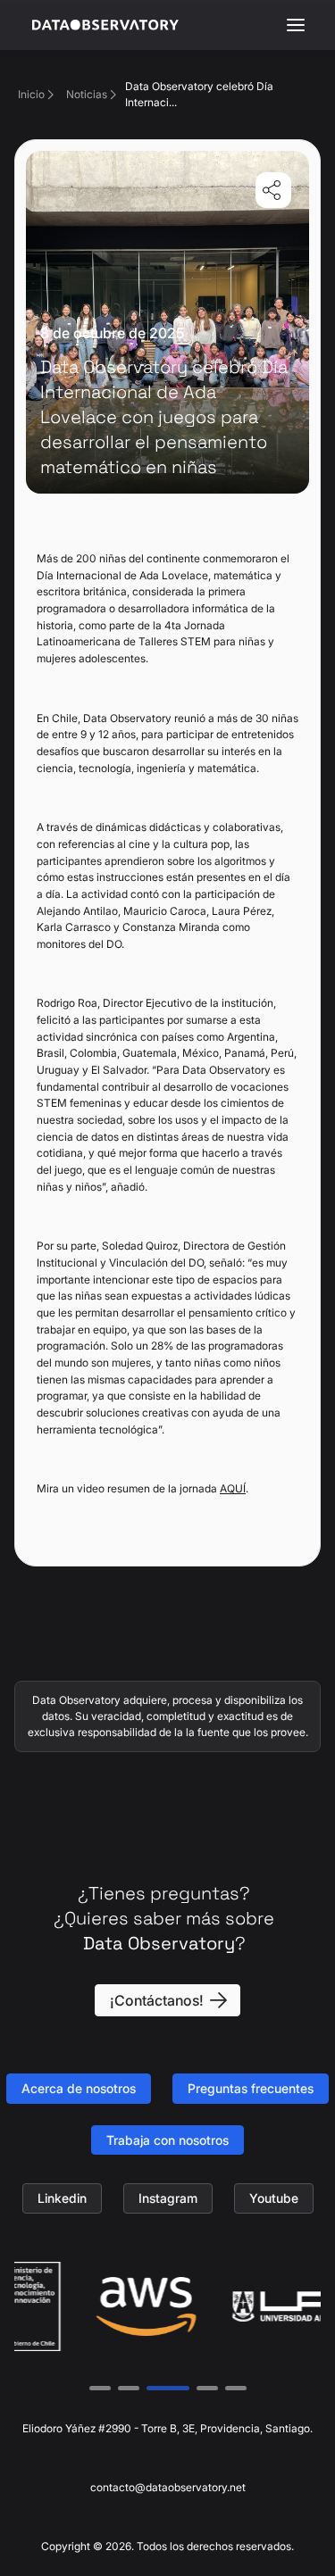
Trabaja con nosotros (167, 2140)
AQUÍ (233, 1488)
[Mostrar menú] (296, 25)
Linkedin (62, 2198)
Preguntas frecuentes (251, 2088)
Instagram (168, 2198)
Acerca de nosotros (79, 2088)
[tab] (100, 2388)
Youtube (274, 2198)
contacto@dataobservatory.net (168, 2487)
